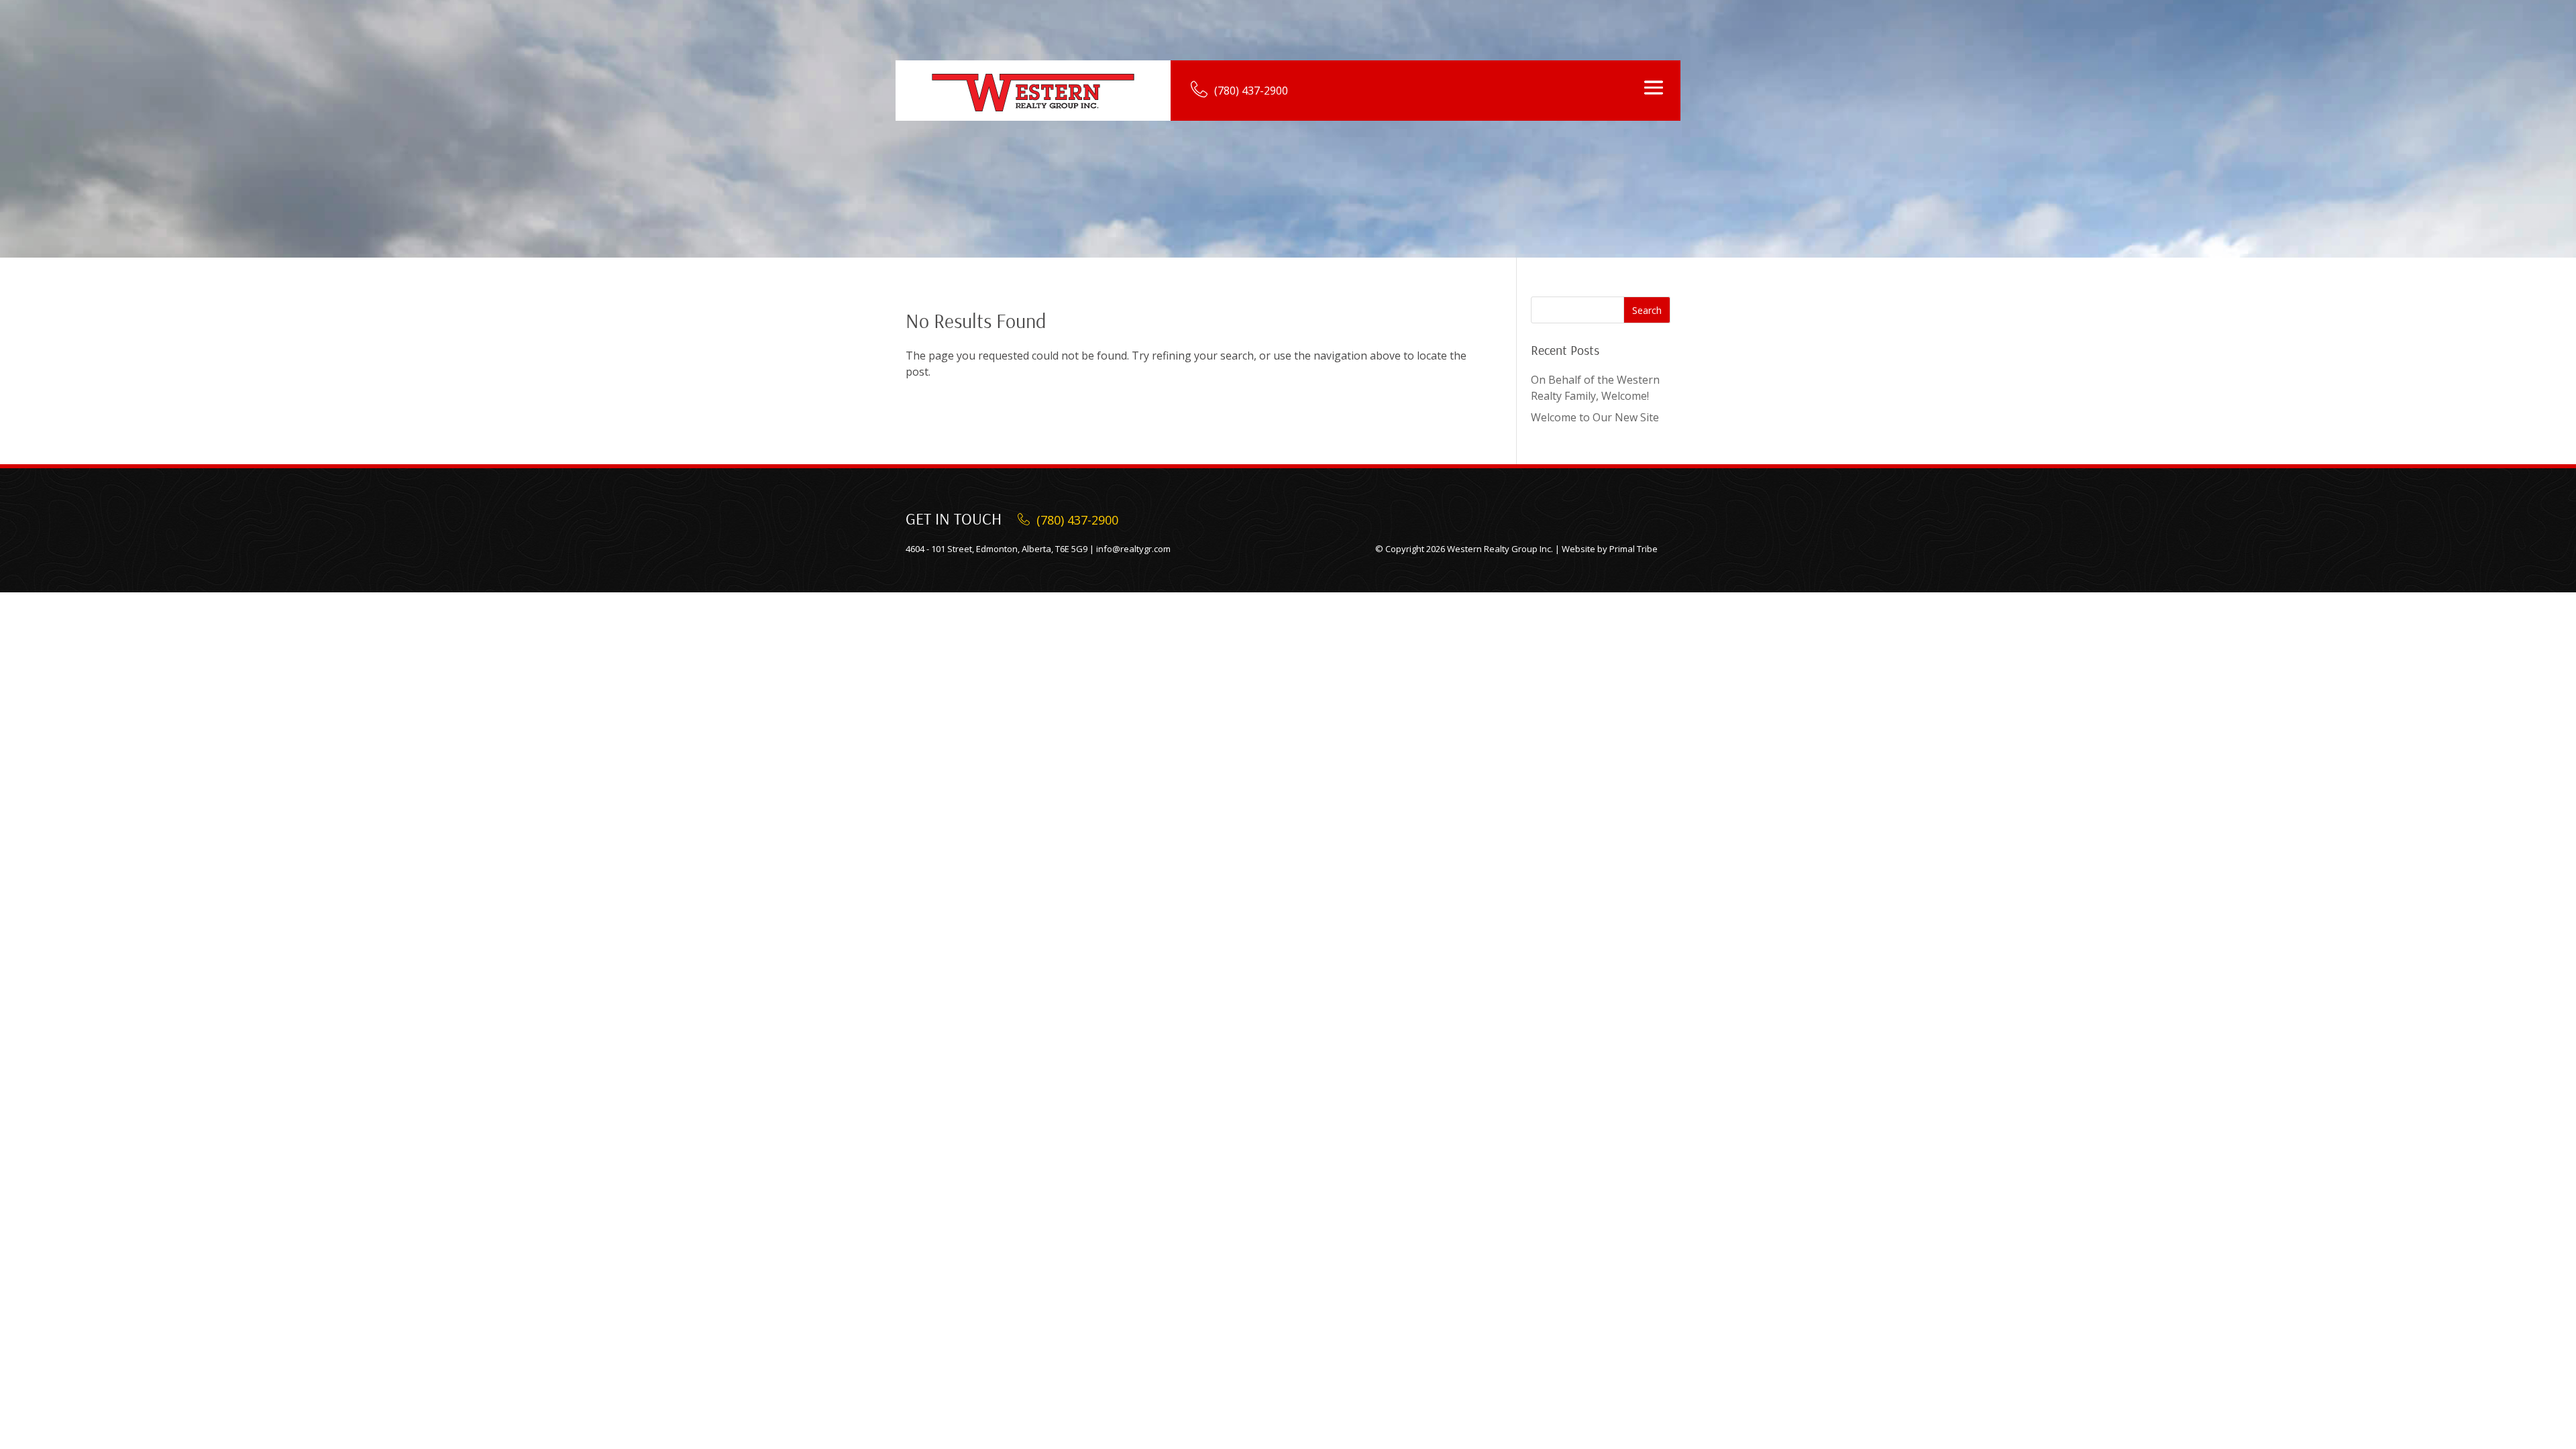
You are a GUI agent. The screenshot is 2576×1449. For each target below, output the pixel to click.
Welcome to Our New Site (1595, 417)
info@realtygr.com (1133, 549)
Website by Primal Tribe (1610, 549)
